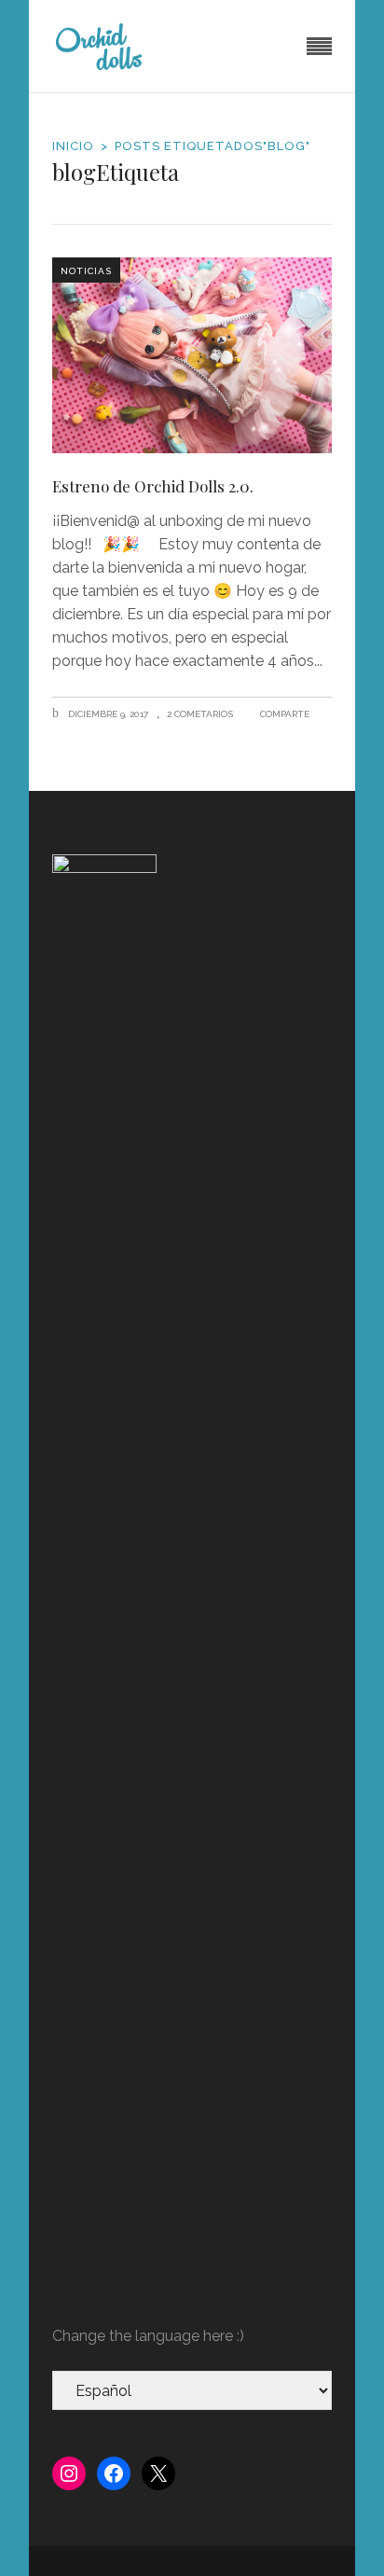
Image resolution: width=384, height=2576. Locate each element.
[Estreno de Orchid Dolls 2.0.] (192, 355)
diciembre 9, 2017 (107, 714)
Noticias (86, 271)
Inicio (73, 146)
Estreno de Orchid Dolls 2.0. (153, 486)
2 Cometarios (200, 714)
